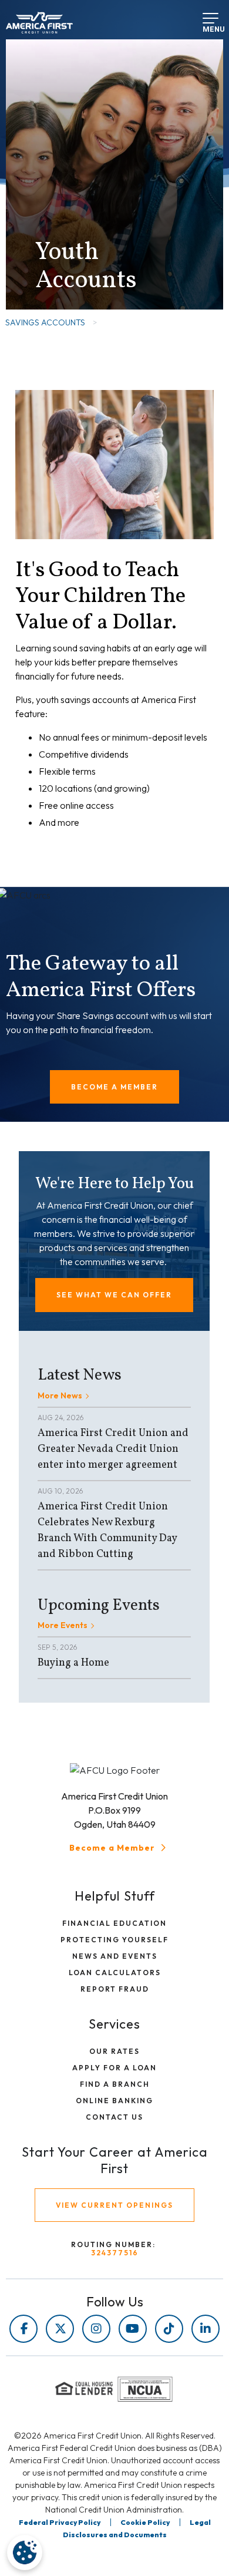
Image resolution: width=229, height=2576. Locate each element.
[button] (114, 1087)
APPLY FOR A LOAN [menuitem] (114, 2068)
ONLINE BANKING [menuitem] (114, 2101)
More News (60, 1395)
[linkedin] (206, 2329)
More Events (63, 1625)
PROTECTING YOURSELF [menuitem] (114, 1940)
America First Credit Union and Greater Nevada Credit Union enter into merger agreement (113, 1449)
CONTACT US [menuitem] (114, 2117)
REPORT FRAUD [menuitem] (115, 1989)
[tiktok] (169, 2329)
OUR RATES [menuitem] (114, 2051)
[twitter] (60, 2329)
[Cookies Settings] (25, 2553)
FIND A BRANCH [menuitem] (115, 2084)
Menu (207, 26)
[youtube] (133, 2329)
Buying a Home (73, 1663)
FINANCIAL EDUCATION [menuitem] (114, 1923)
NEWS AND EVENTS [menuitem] (115, 1956)
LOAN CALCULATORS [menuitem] (115, 1973)
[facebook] (23, 2329)
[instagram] (96, 2329)
